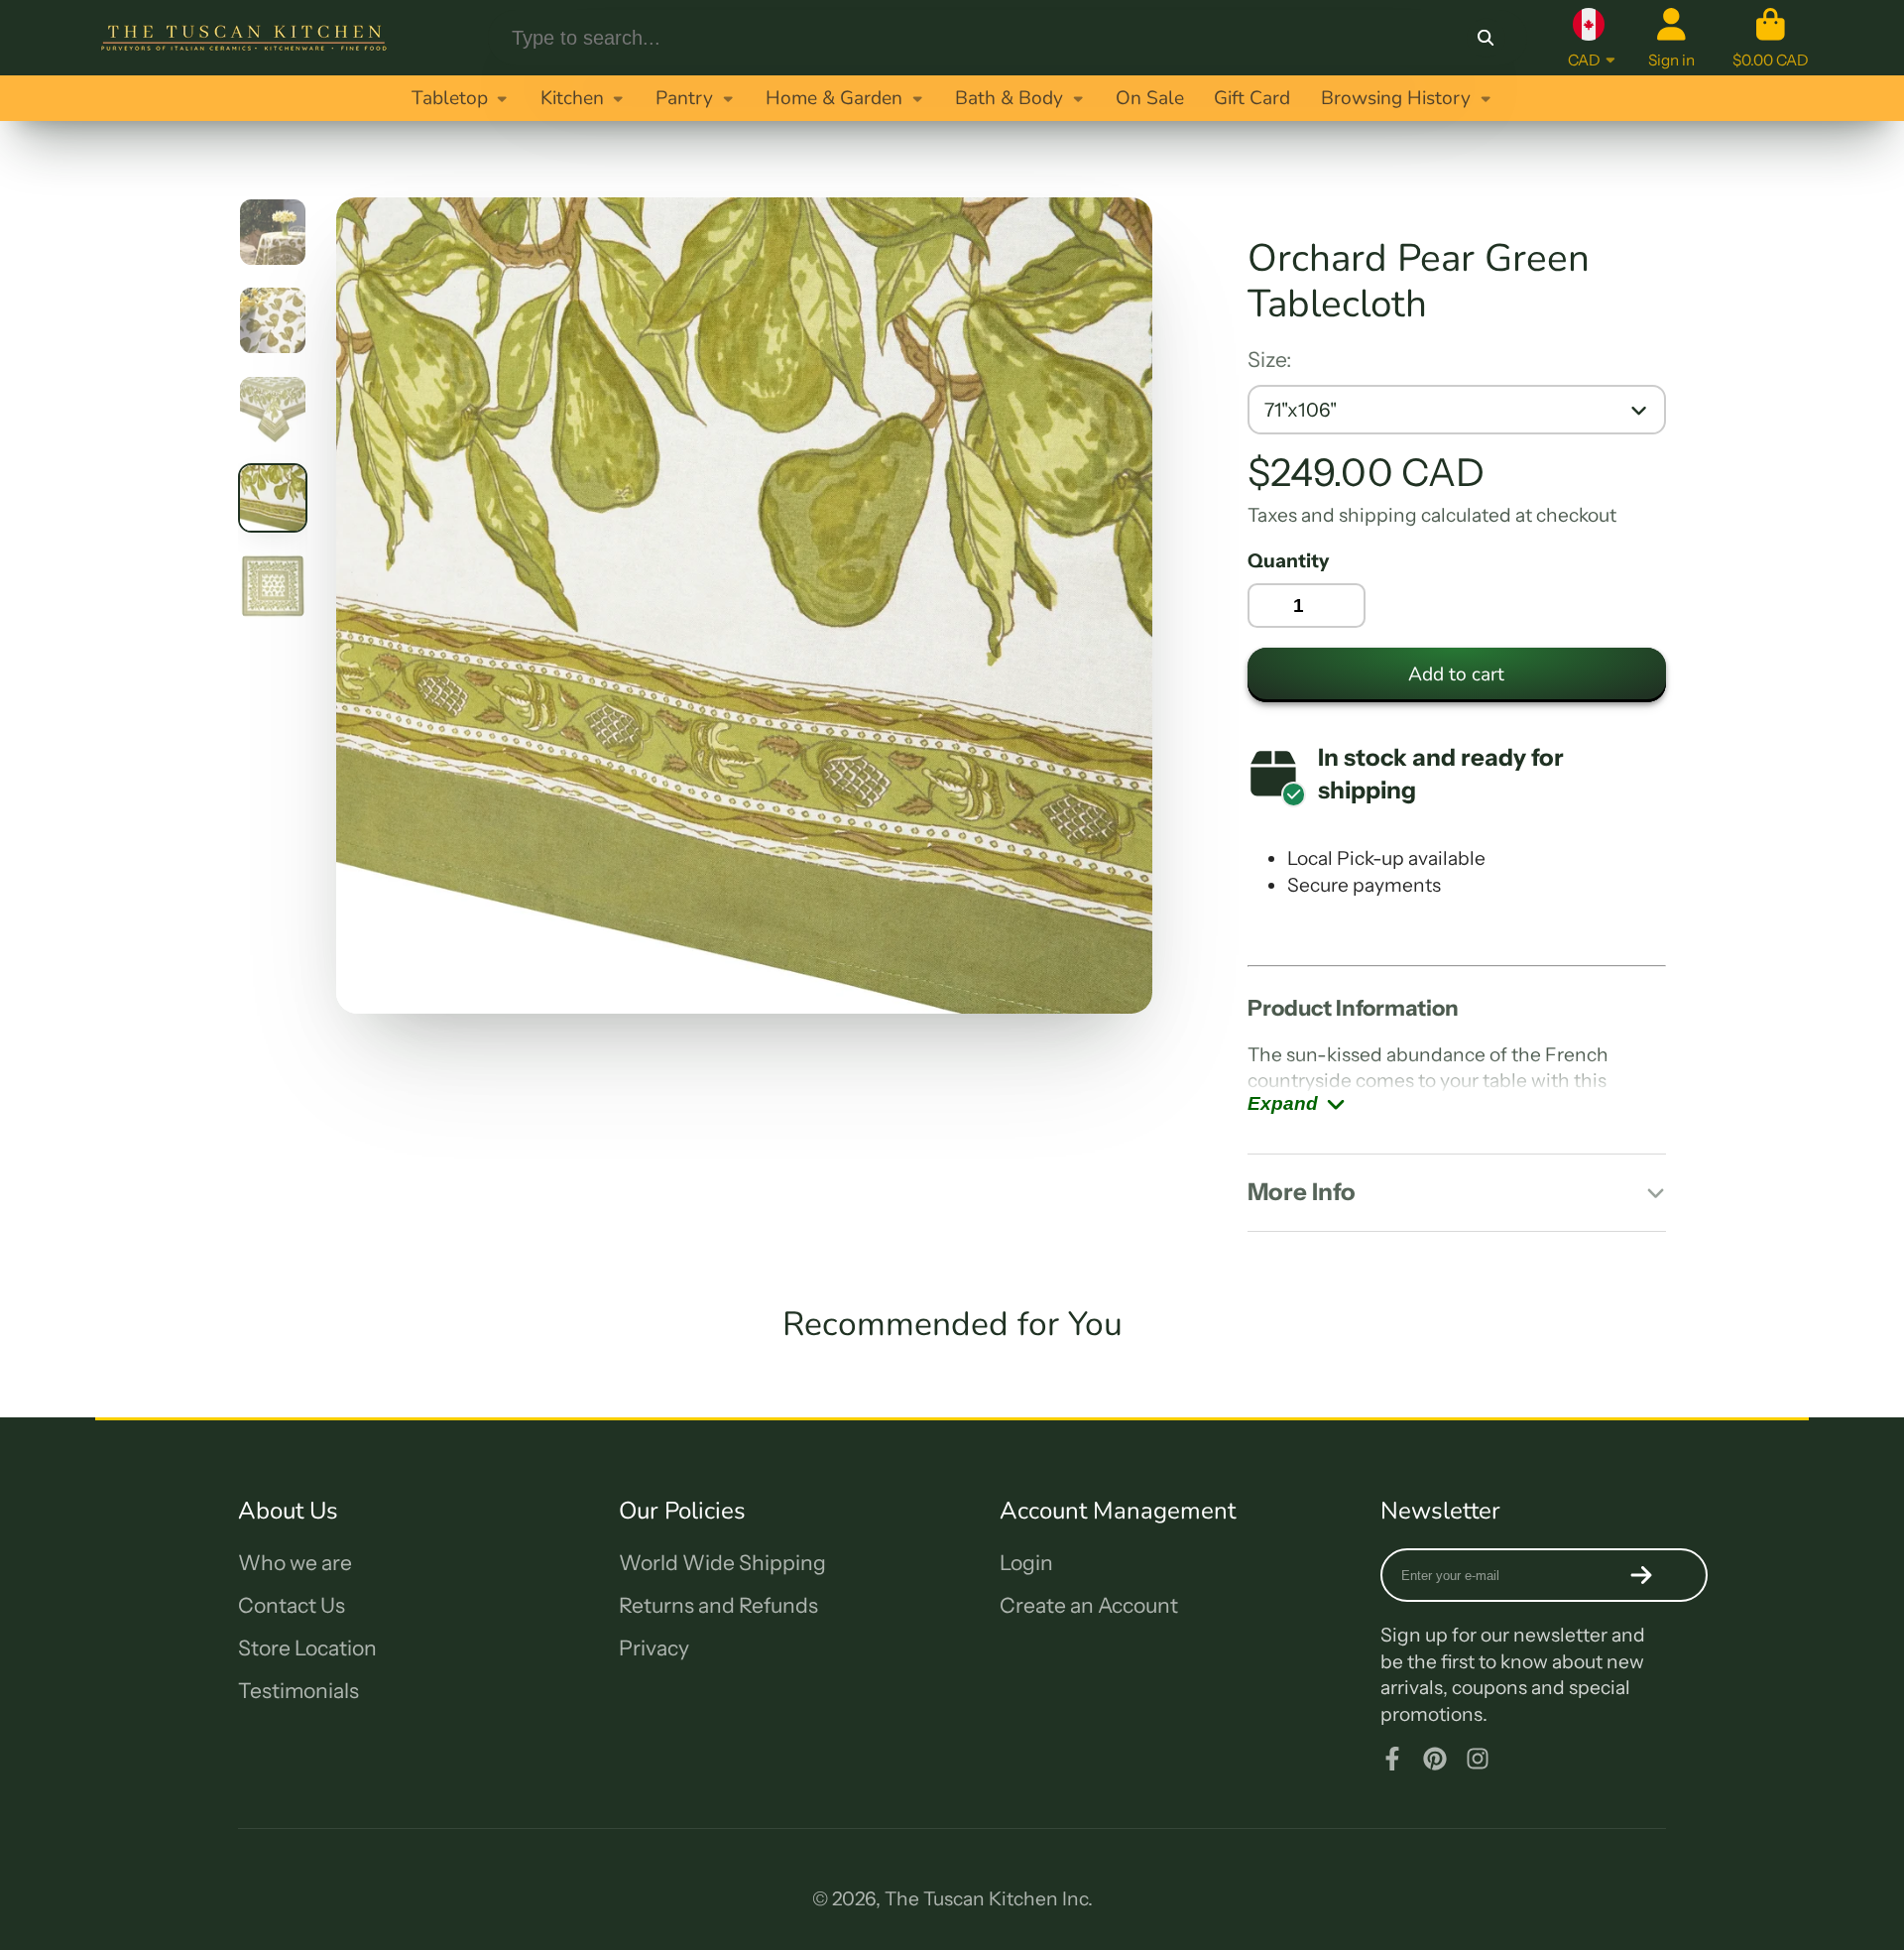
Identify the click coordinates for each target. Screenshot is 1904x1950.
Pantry (684, 98)
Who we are (295, 1563)
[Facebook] (1392, 1759)
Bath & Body (1009, 98)
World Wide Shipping (722, 1563)
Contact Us (292, 1605)
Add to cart (1456, 674)
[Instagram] (1478, 1759)
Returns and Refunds (718, 1605)
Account (1671, 38)
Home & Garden (834, 98)
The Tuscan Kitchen (971, 1898)
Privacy (654, 1648)
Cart (1771, 38)
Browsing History (1396, 98)
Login (1026, 1563)
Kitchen (572, 98)
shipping (1378, 515)
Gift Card (1252, 98)
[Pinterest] (1435, 1759)
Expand (1283, 1103)
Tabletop (450, 98)
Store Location (307, 1648)
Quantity (1288, 560)
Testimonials (298, 1691)
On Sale (1150, 98)
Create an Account (1089, 1605)
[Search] (1486, 38)
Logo (244, 38)
